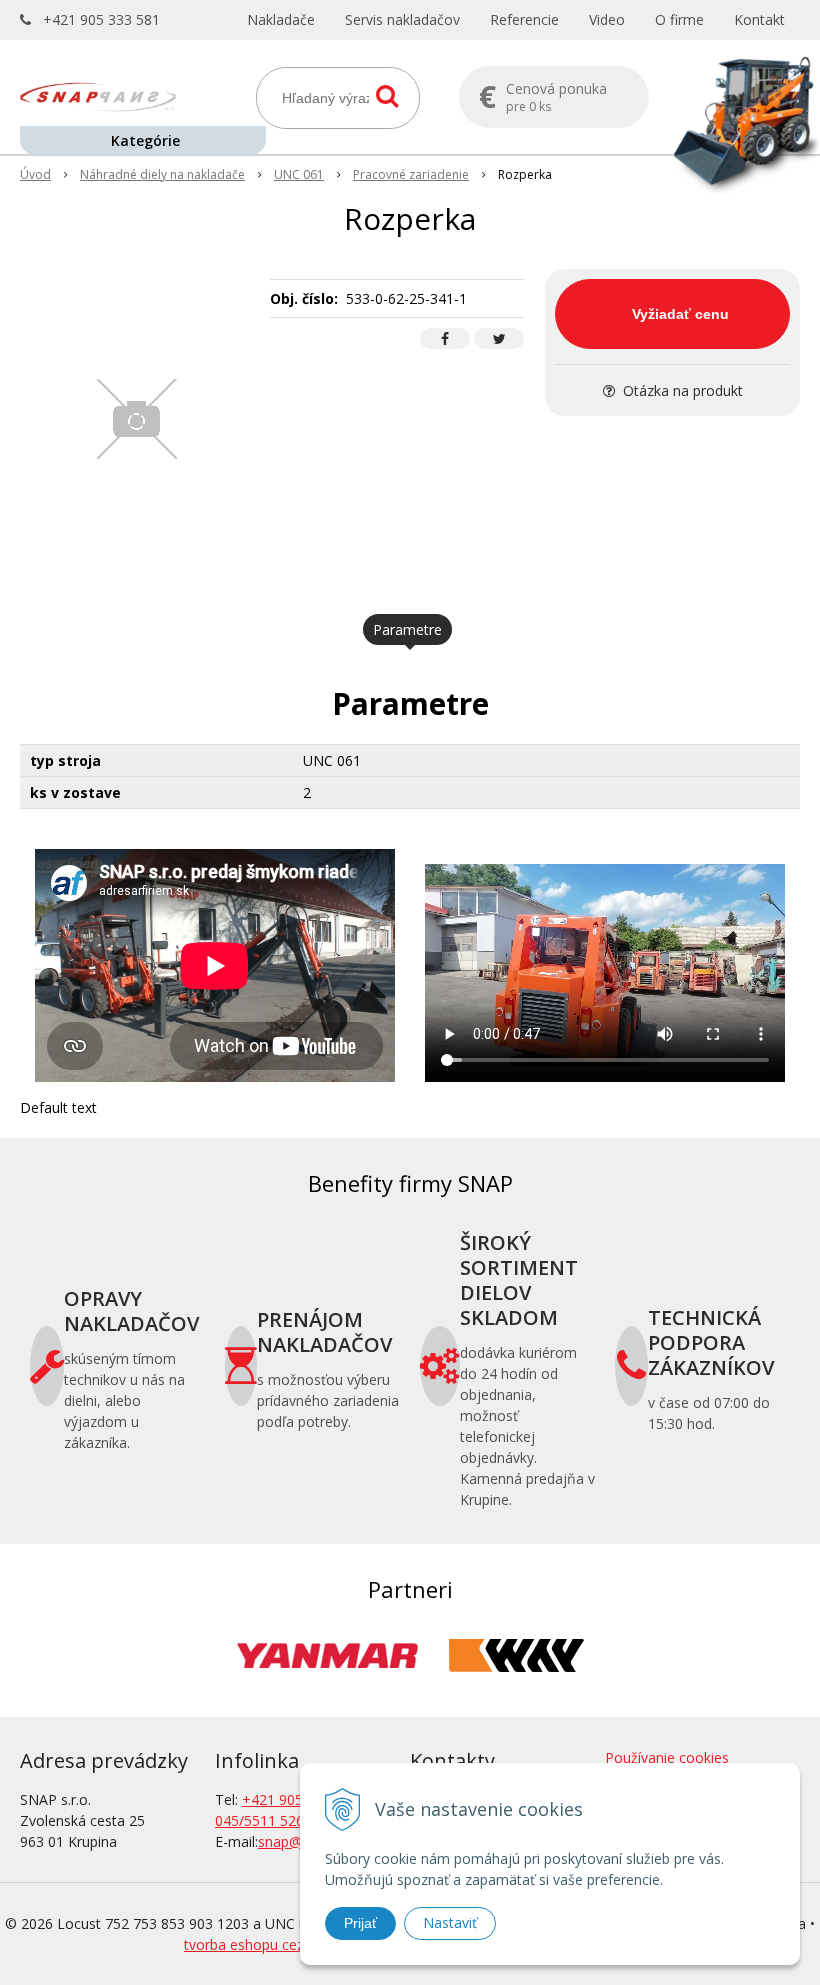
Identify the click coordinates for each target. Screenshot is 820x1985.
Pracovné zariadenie (411, 174)
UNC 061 (299, 174)
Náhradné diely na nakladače (162, 174)
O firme (679, 19)
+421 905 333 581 (101, 19)
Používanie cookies (667, 1757)
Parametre (407, 629)
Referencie (524, 19)
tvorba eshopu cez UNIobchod (283, 1944)
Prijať (360, 1923)
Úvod (35, 174)
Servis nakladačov (402, 19)
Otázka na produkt (681, 390)
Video (607, 19)
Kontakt (759, 19)
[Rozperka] (137, 419)
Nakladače (281, 19)
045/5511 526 (259, 1820)
